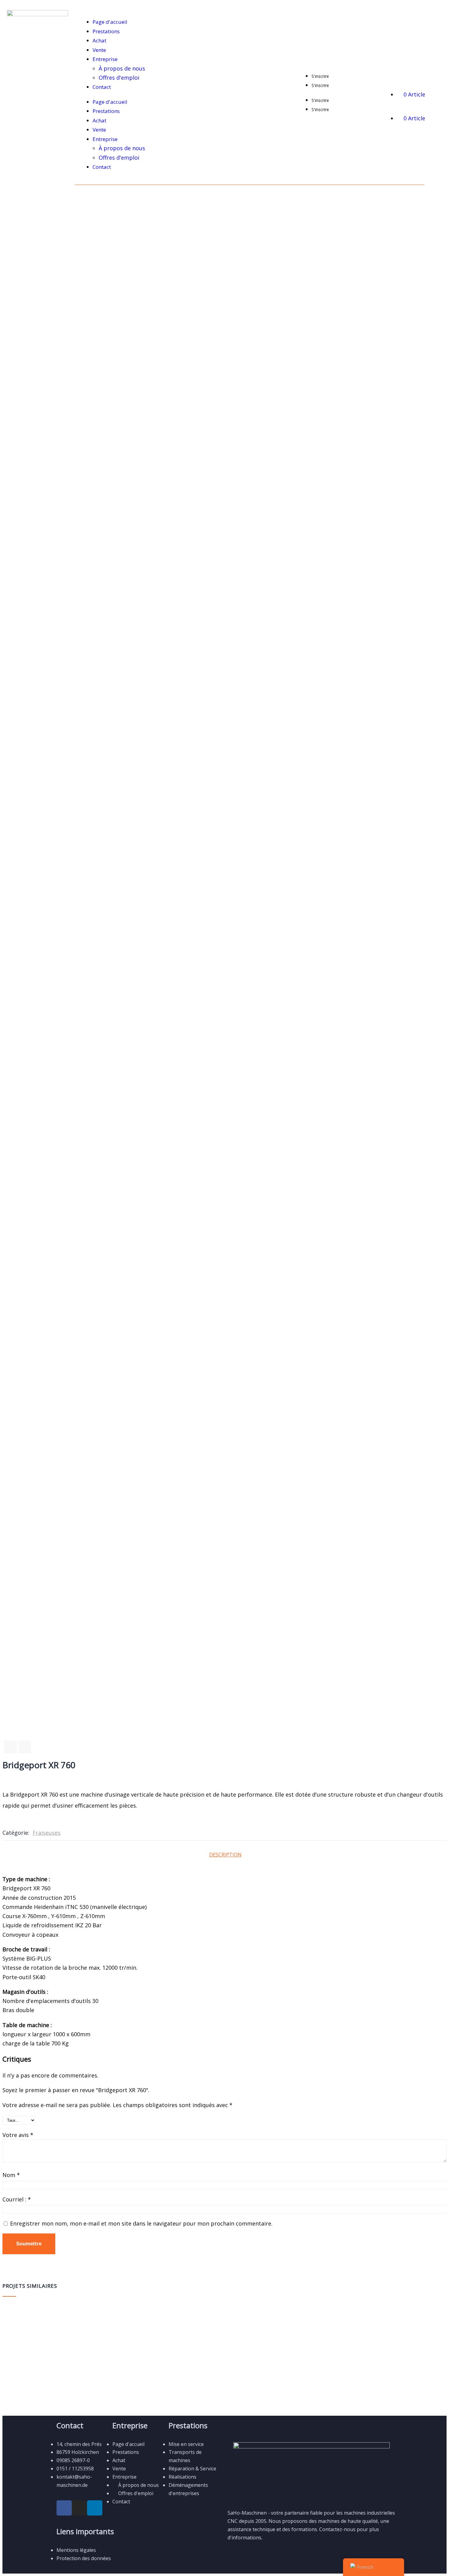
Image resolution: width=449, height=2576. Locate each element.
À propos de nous (122, 68)
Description (225, 1855)
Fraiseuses (47, 1833)
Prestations (106, 31)
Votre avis (18, 2135)
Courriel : (17, 2199)
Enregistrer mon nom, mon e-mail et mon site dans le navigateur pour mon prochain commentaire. (141, 2223)
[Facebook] (64, 2508)
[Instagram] (79, 2508)
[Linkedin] (95, 2508)
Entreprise (105, 59)
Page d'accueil (110, 22)
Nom (11, 2175)
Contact (102, 87)
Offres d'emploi (119, 78)
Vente (99, 50)
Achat (99, 40)
